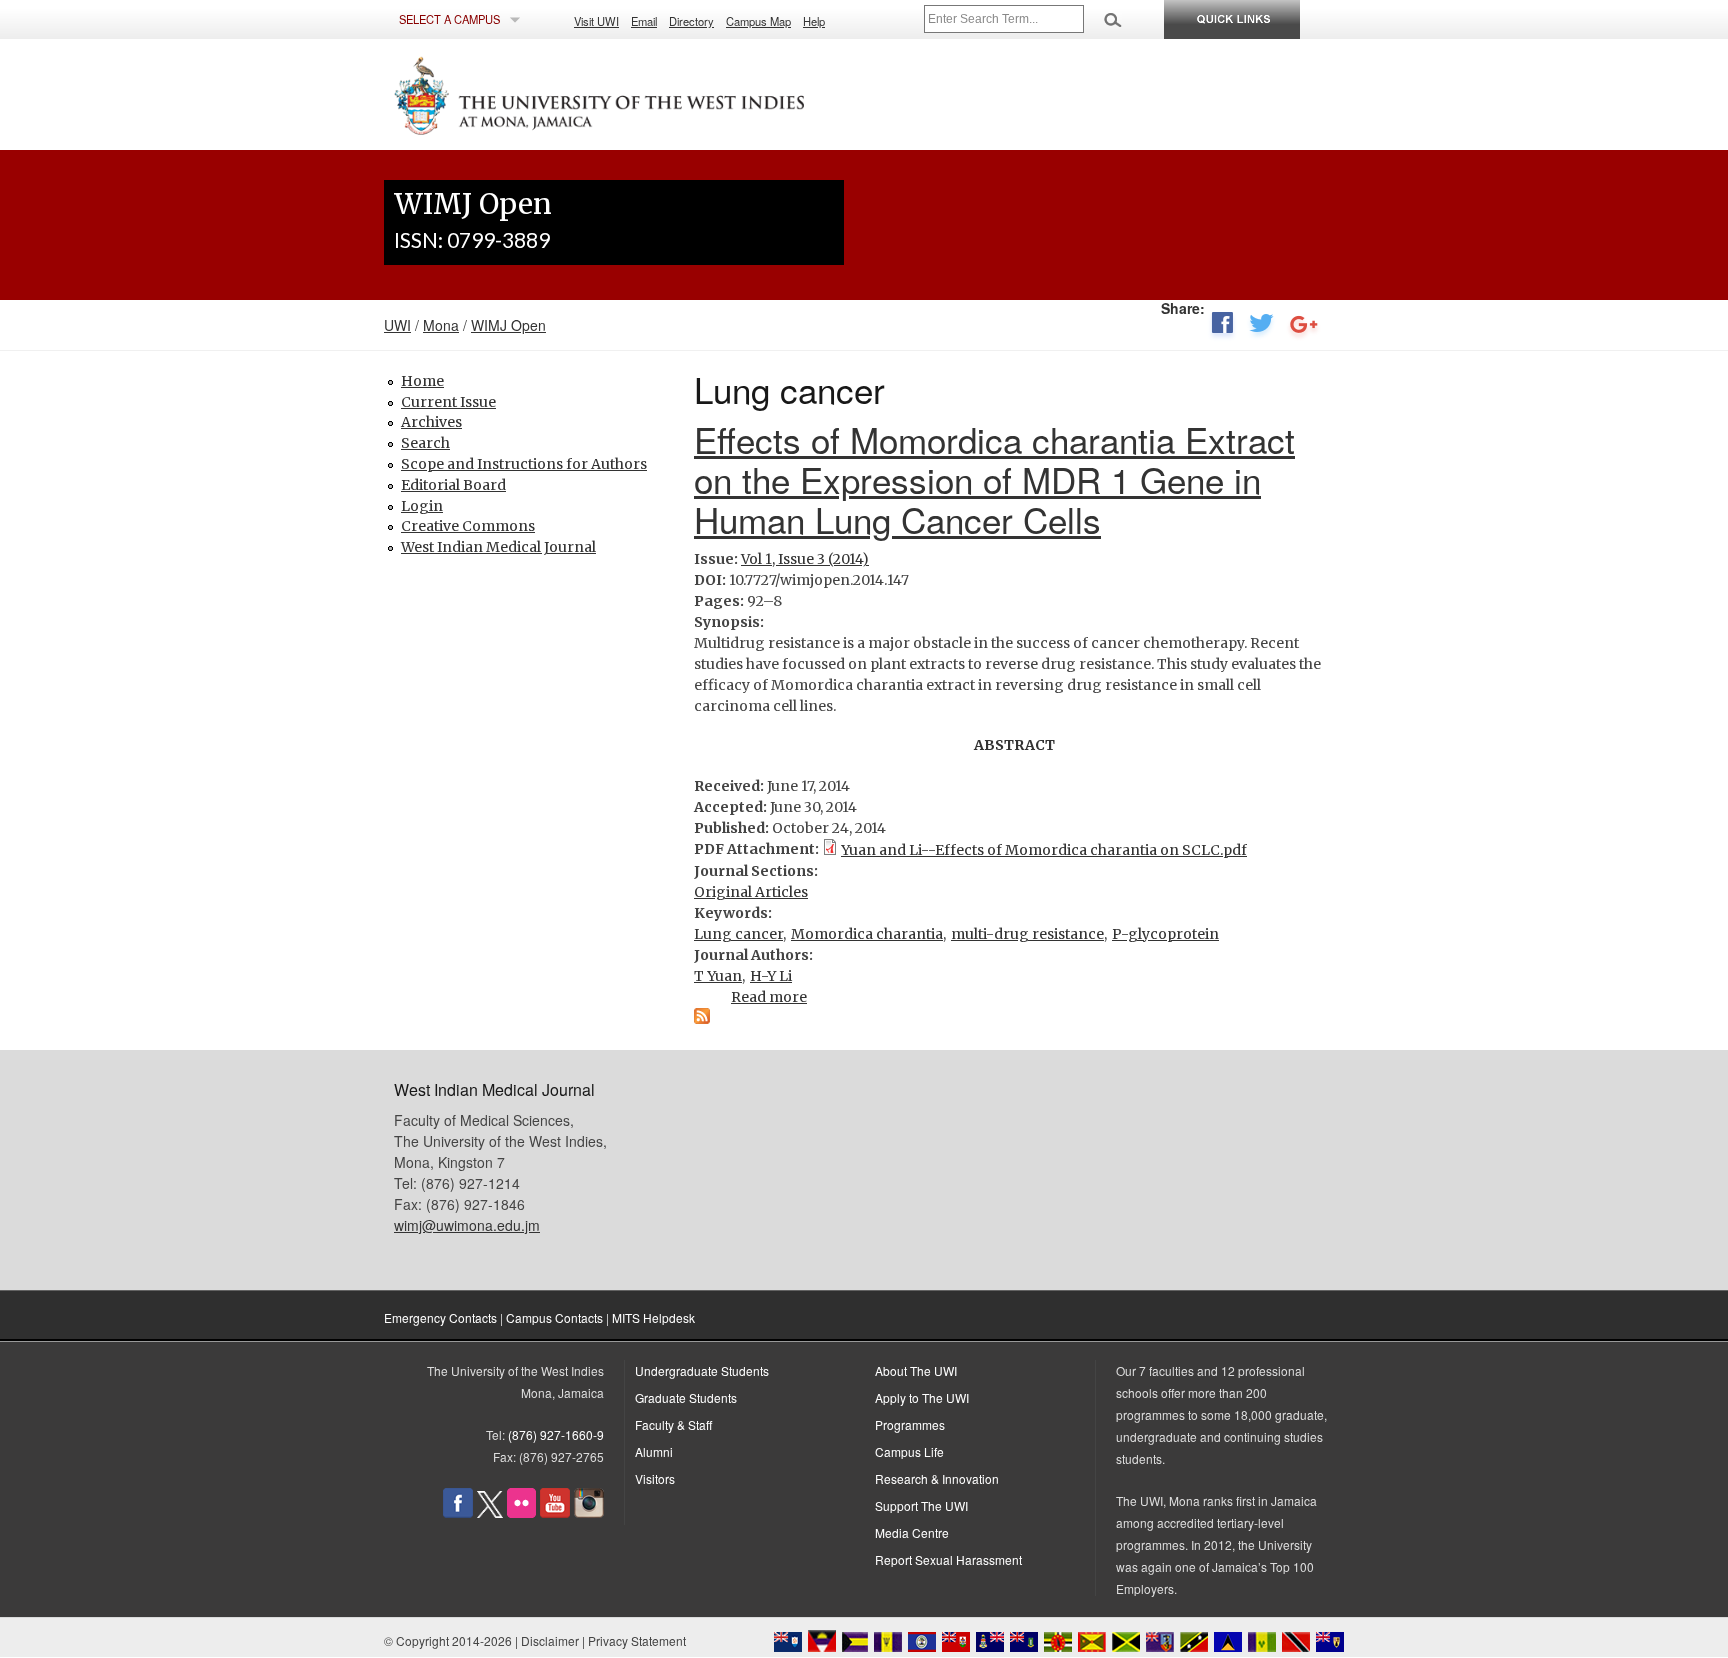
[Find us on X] (490, 1512)
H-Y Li (771, 976)
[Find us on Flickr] (521, 1512)
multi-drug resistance (1027, 934)
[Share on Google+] (1304, 327)
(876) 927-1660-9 (556, 1434)
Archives (431, 422)
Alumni (654, 1451)
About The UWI (916, 1370)
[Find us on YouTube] (555, 1512)
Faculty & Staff (673, 1424)
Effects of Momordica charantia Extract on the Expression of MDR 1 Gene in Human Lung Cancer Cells (994, 479)
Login (422, 506)
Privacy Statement (637, 1640)
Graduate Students (686, 1397)
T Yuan (718, 976)
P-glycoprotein (1165, 934)
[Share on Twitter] (1261, 327)
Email (644, 21)
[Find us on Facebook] (458, 1512)
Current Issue (448, 402)
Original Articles (751, 892)
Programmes (910, 1424)
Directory (691, 21)
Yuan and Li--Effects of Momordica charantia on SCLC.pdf (1044, 850)
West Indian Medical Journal (498, 547)
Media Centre (912, 1532)
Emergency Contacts (440, 1317)
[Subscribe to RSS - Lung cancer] (702, 1019)
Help (814, 21)
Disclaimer (550, 1640)
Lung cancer (738, 934)
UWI (397, 325)
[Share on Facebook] (1222, 327)
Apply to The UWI (922, 1397)
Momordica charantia (867, 934)
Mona (441, 325)
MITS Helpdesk (653, 1317)
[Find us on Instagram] (589, 1512)
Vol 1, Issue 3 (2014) (805, 559)
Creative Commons (468, 526)
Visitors (655, 1478)
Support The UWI (921, 1505)
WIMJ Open (508, 325)
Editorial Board (453, 485)
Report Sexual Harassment (948, 1559)
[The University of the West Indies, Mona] (654, 94)
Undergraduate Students (702, 1370)
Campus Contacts (554, 1317)
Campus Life (909, 1451)
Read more (769, 997)
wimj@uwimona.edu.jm (467, 1225)
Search (425, 443)
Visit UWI (596, 21)
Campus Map (758, 21)
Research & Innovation (937, 1478)
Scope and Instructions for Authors (524, 464)
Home (422, 381)
